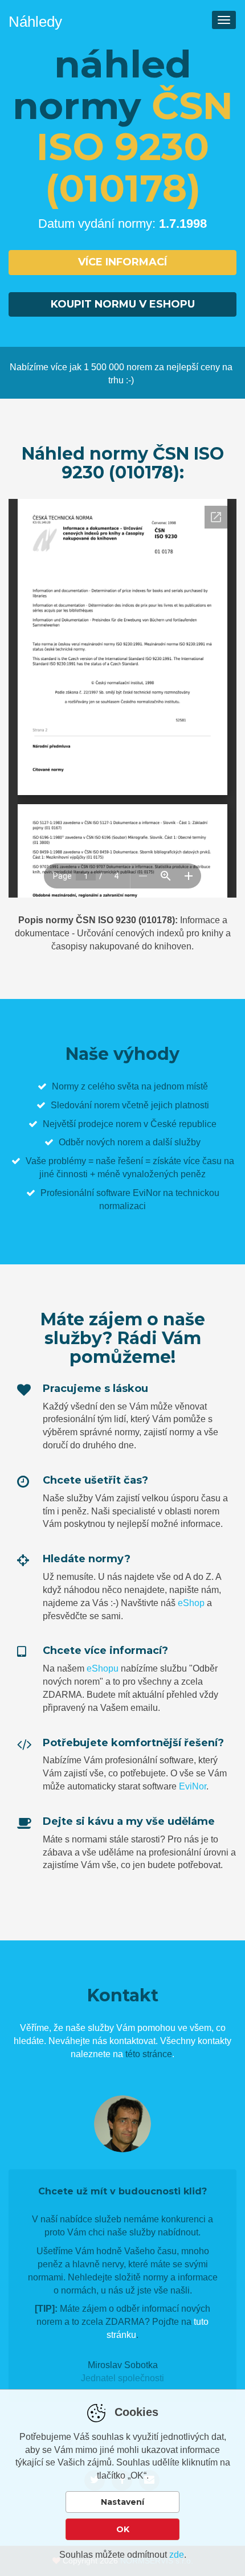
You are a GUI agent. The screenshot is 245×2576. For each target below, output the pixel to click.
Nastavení (122, 2502)
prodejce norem (110, 1124)
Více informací (122, 262)
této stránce (149, 2054)
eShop (191, 1603)
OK (123, 2529)
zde (177, 2555)
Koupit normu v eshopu (123, 304)
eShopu (103, 1668)
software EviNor (128, 1193)
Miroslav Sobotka (123, 2365)
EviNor (193, 1786)
